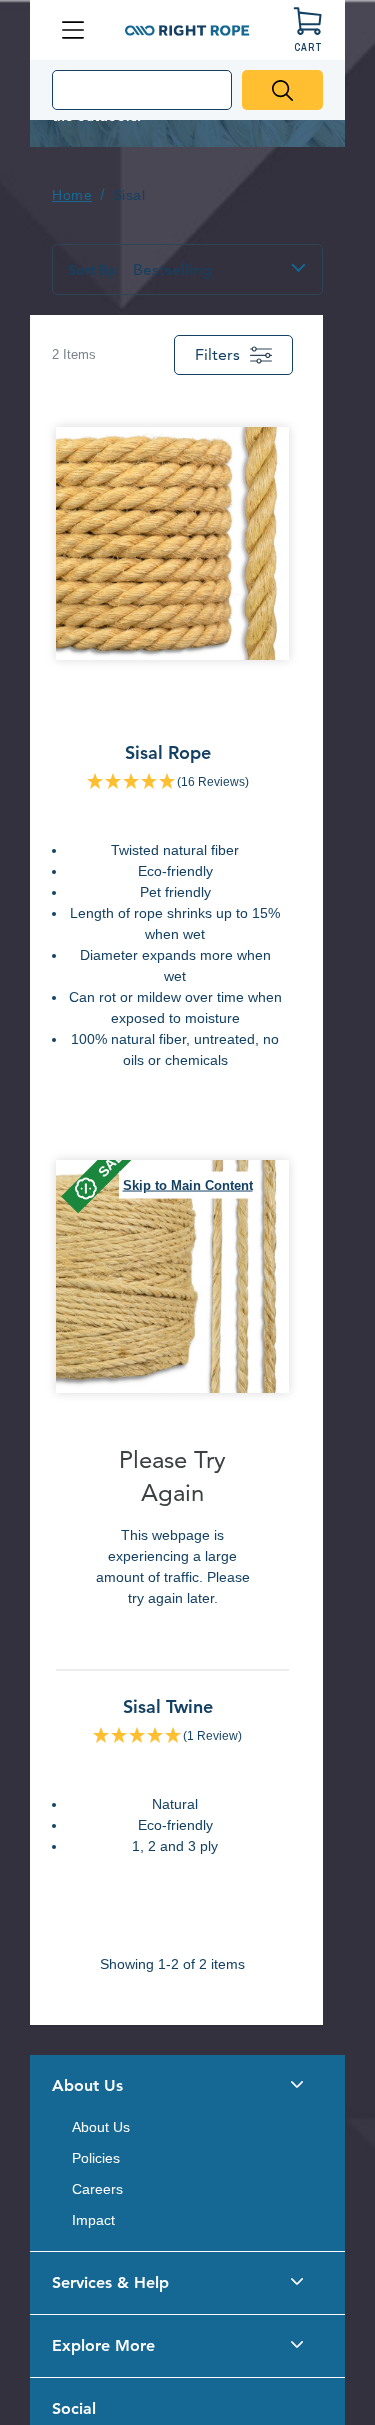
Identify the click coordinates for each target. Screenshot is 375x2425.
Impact (93, 2220)
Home (72, 195)
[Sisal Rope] (172, 756)
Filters (217, 354)
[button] (187, 2086)
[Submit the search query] (282, 90)
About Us (101, 2127)
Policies (96, 2158)
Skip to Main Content (188, 1184)
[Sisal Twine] (172, 1516)
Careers (97, 2189)
